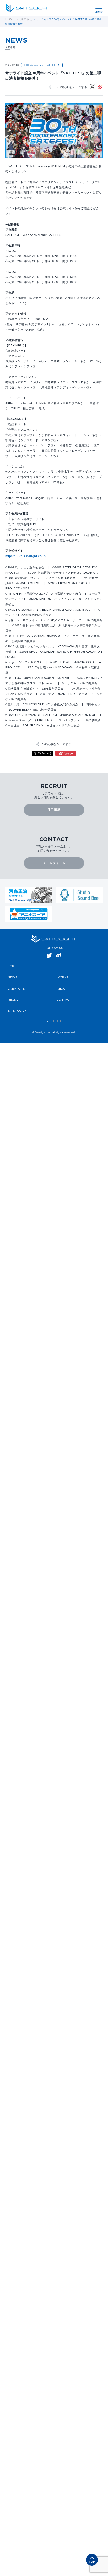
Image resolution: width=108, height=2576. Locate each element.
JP (49, 1011)
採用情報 (54, 805)
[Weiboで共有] (100, 86)
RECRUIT (15, 990)
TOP (11, 957)
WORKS (63, 968)
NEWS (13, 968)
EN (59, 1011)
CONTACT (64, 990)
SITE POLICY (17, 1001)
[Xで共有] (93, 86)
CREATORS (16, 979)
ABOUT (62, 979)
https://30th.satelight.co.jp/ (24, 554)
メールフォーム (54, 855)
